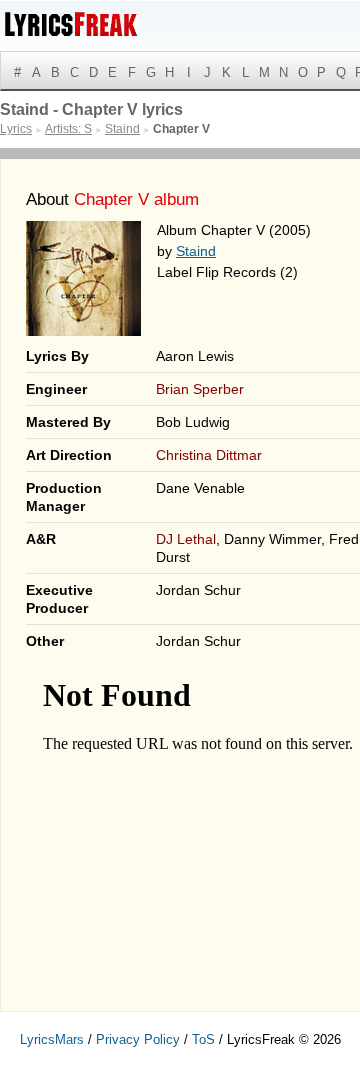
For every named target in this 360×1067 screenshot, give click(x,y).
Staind (196, 251)
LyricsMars (52, 1039)
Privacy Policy (138, 1039)
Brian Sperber (200, 389)
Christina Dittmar (209, 455)
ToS (203, 1039)
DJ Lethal (186, 539)
